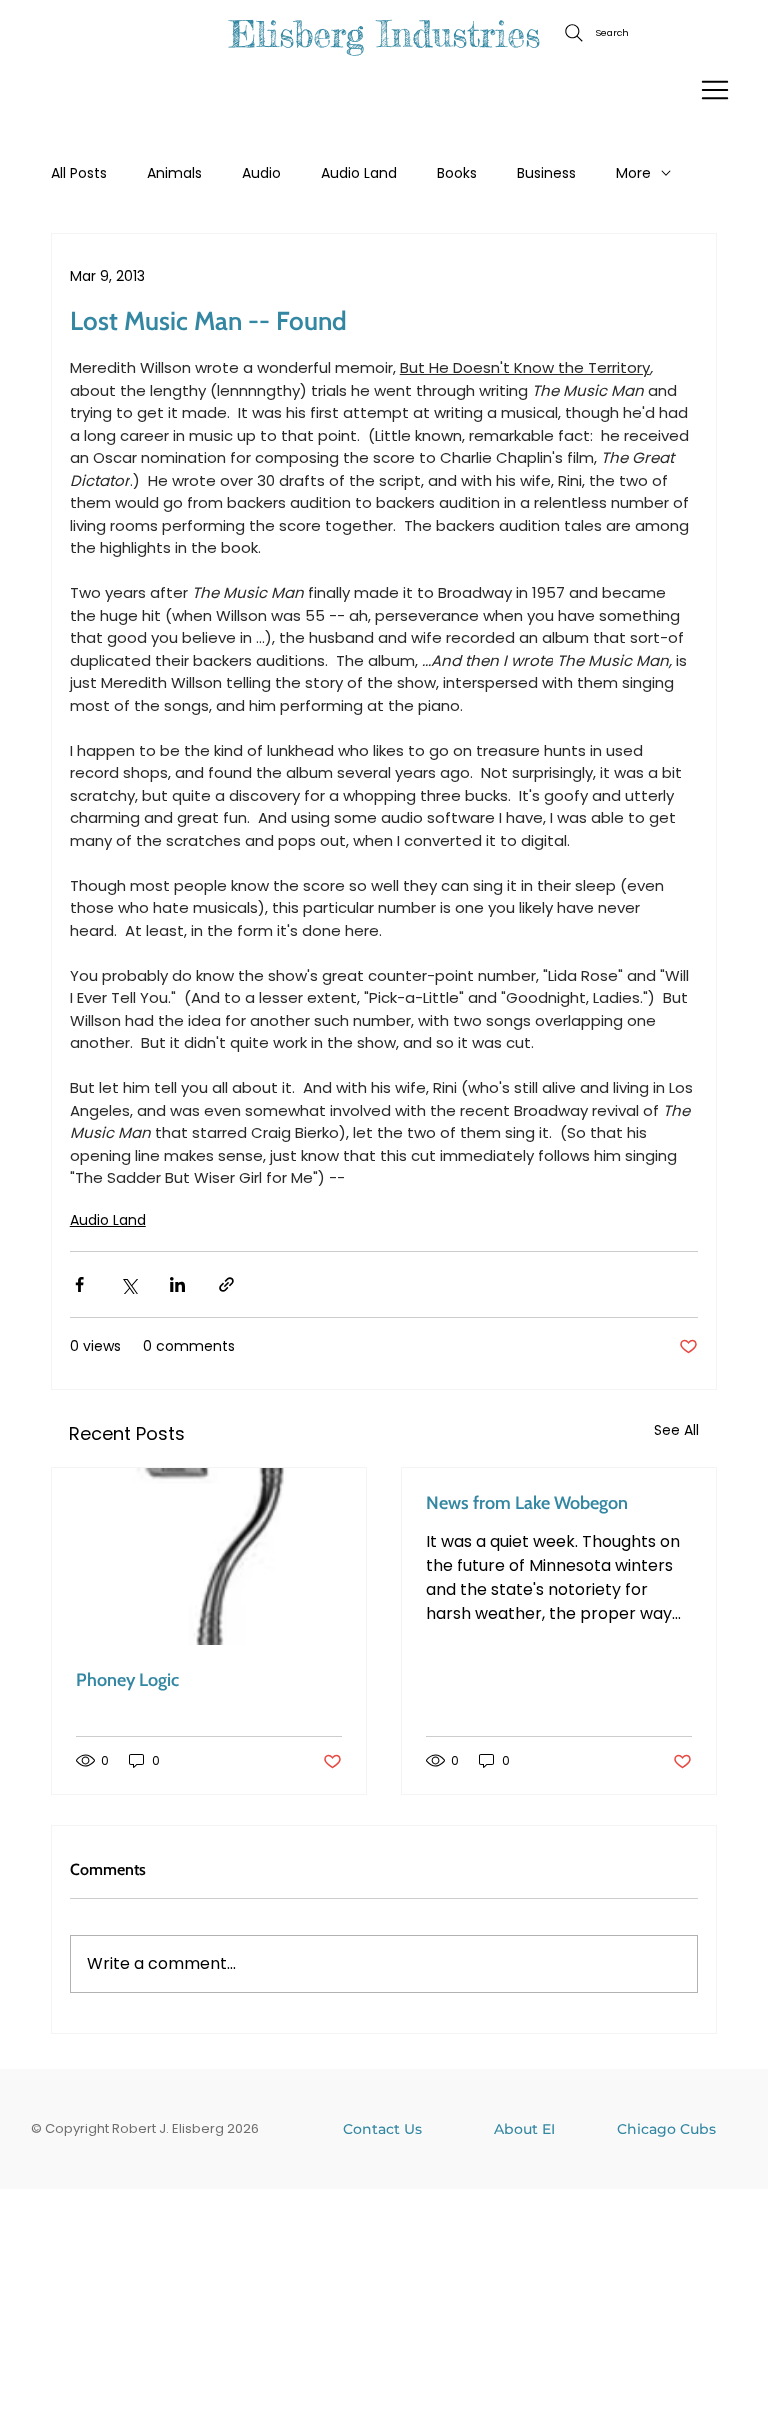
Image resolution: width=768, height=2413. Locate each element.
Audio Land (359, 173)
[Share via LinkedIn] (177, 1284)
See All (676, 1430)
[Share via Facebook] (79, 1284)
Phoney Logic (127, 1680)
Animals (174, 173)
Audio (261, 173)
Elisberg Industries (384, 34)
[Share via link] (226, 1284)
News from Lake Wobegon (527, 1503)
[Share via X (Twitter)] (128, 1284)
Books (457, 173)
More (633, 173)
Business (546, 173)
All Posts (79, 173)
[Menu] (716, 90)
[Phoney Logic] (209, 1556)
